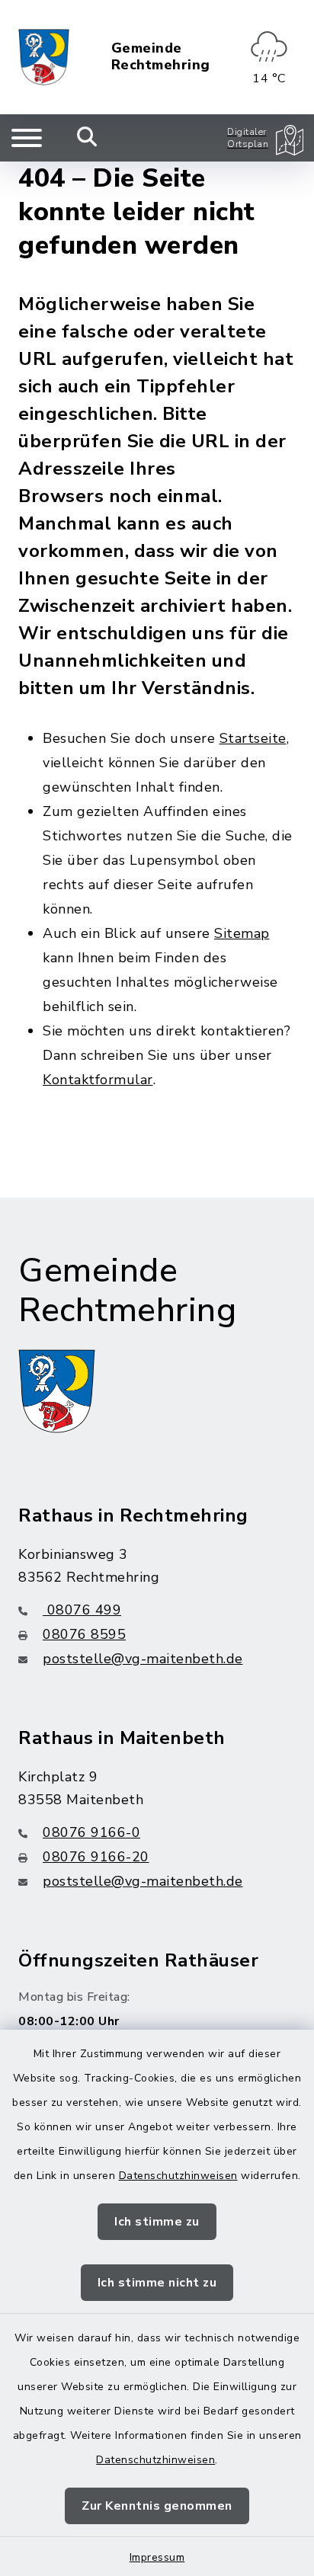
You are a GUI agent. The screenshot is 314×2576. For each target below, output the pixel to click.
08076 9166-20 (96, 1857)
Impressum (157, 2557)
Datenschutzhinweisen (178, 2176)
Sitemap (242, 933)
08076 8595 (84, 1634)
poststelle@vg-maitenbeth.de (143, 1659)
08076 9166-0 (91, 1832)
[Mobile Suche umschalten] (87, 138)
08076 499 (82, 1610)
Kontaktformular (98, 1080)
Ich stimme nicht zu (157, 2283)
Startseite (253, 738)
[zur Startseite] (44, 57)
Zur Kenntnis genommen (157, 2506)
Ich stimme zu (157, 2222)
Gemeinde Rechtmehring (161, 57)
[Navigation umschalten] (27, 138)
